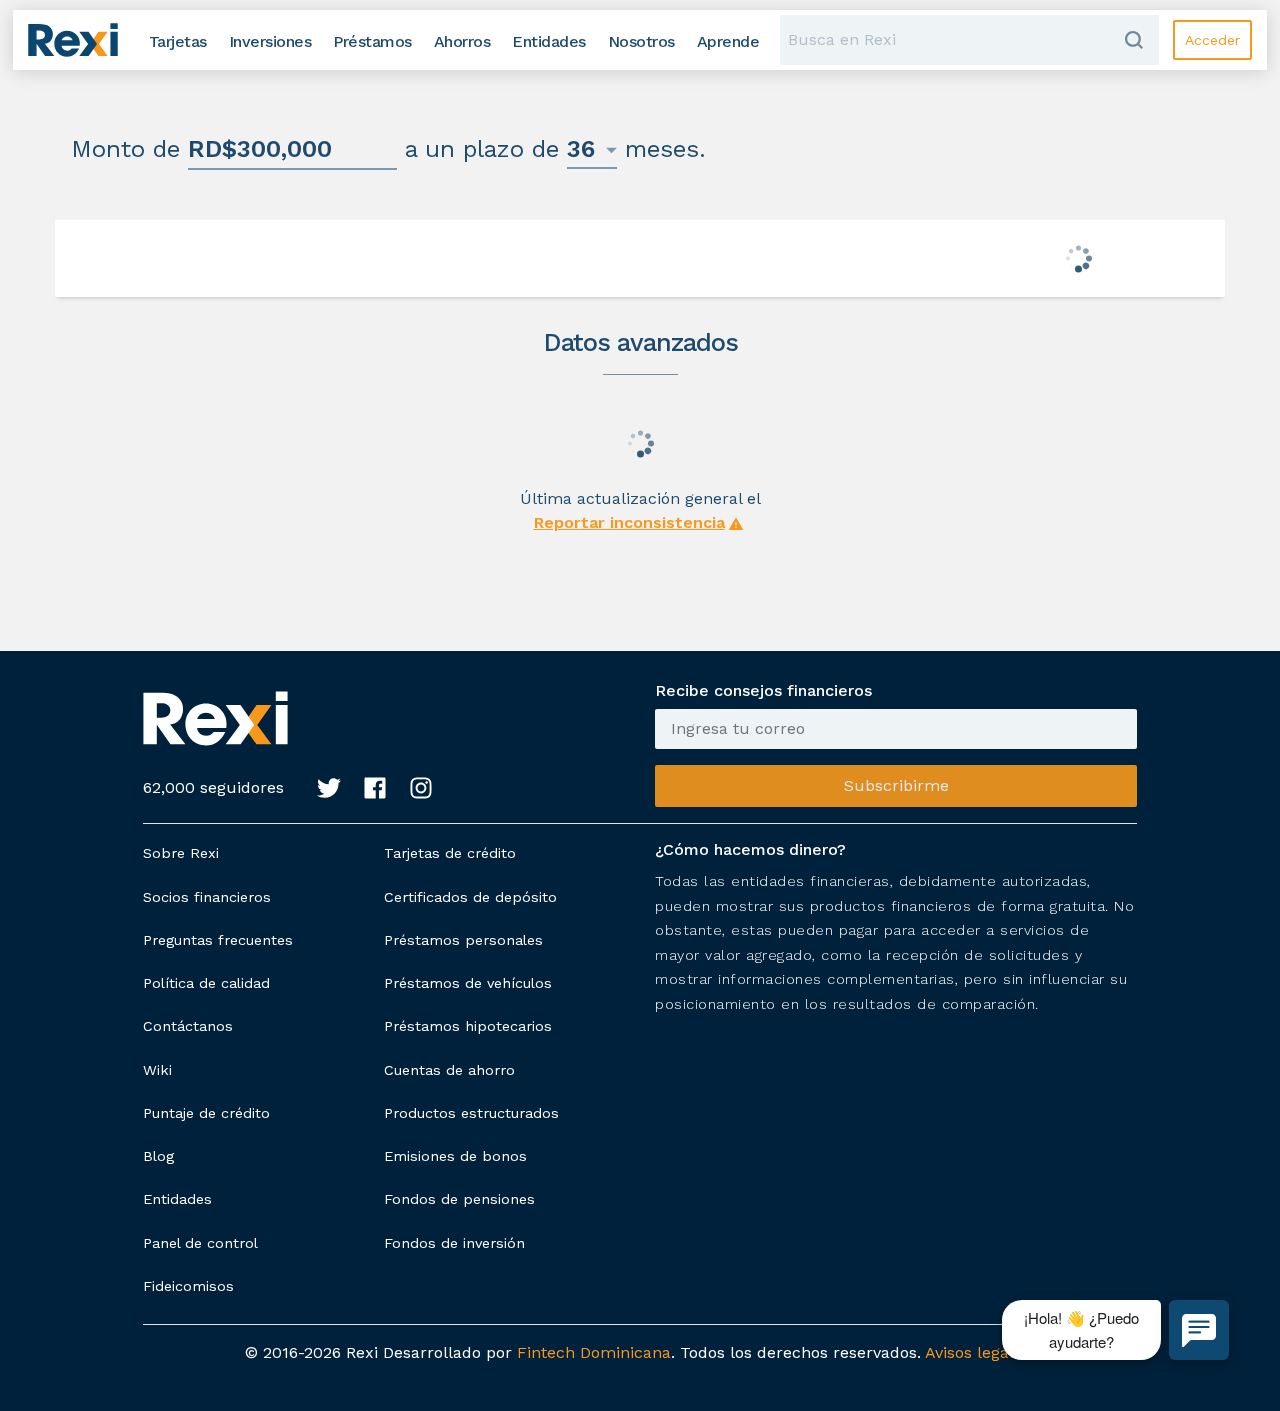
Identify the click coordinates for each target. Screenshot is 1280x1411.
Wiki (157, 1070)
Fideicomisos (188, 1286)
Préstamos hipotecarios (468, 1026)
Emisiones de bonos (455, 1156)
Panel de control (200, 1243)
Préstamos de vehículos (468, 983)
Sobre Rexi (181, 853)
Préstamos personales (463, 940)
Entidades (177, 1199)
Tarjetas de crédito (450, 853)
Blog (158, 1156)
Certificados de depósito (470, 897)
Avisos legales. (980, 1352)
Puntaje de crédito (206, 1113)
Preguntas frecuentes (218, 940)
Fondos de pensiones (459, 1199)
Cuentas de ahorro (449, 1070)
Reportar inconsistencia (629, 522)
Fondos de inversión (454, 1243)
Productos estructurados (471, 1113)
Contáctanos (188, 1026)
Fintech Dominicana (594, 1352)
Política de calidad (206, 983)
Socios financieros (207, 897)
